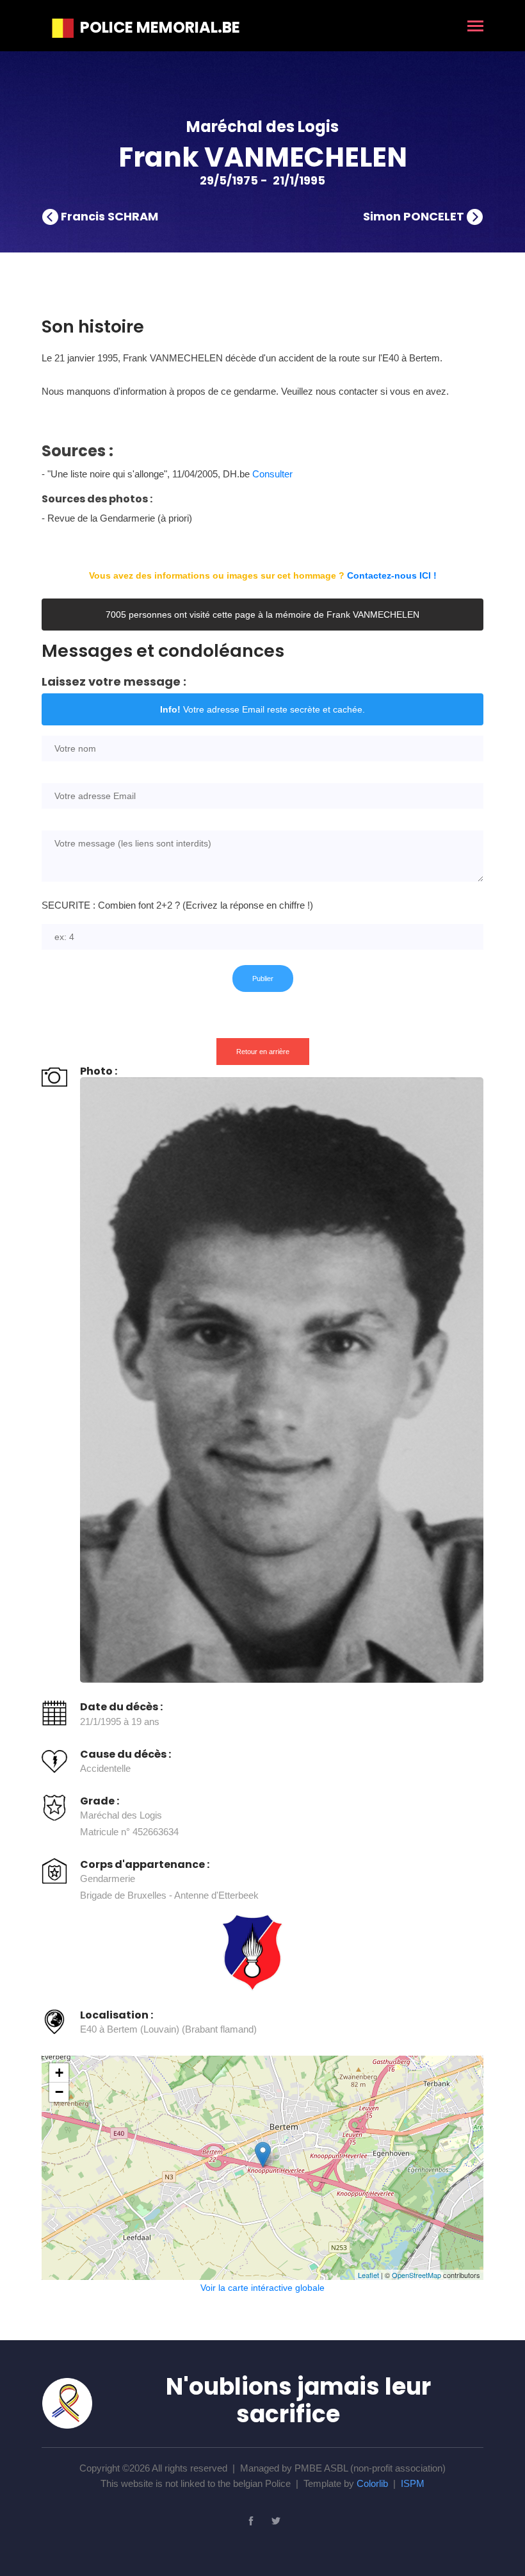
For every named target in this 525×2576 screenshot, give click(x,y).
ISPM (413, 2483)
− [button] (59, 2092)
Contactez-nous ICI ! (392, 575)
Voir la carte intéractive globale (262, 2288)
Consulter (272, 474)
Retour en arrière (263, 1052)
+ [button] (59, 2073)
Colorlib (372, 2483)
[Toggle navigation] (475, 27)
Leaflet (368, 2275)
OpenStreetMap (416, 2275)
